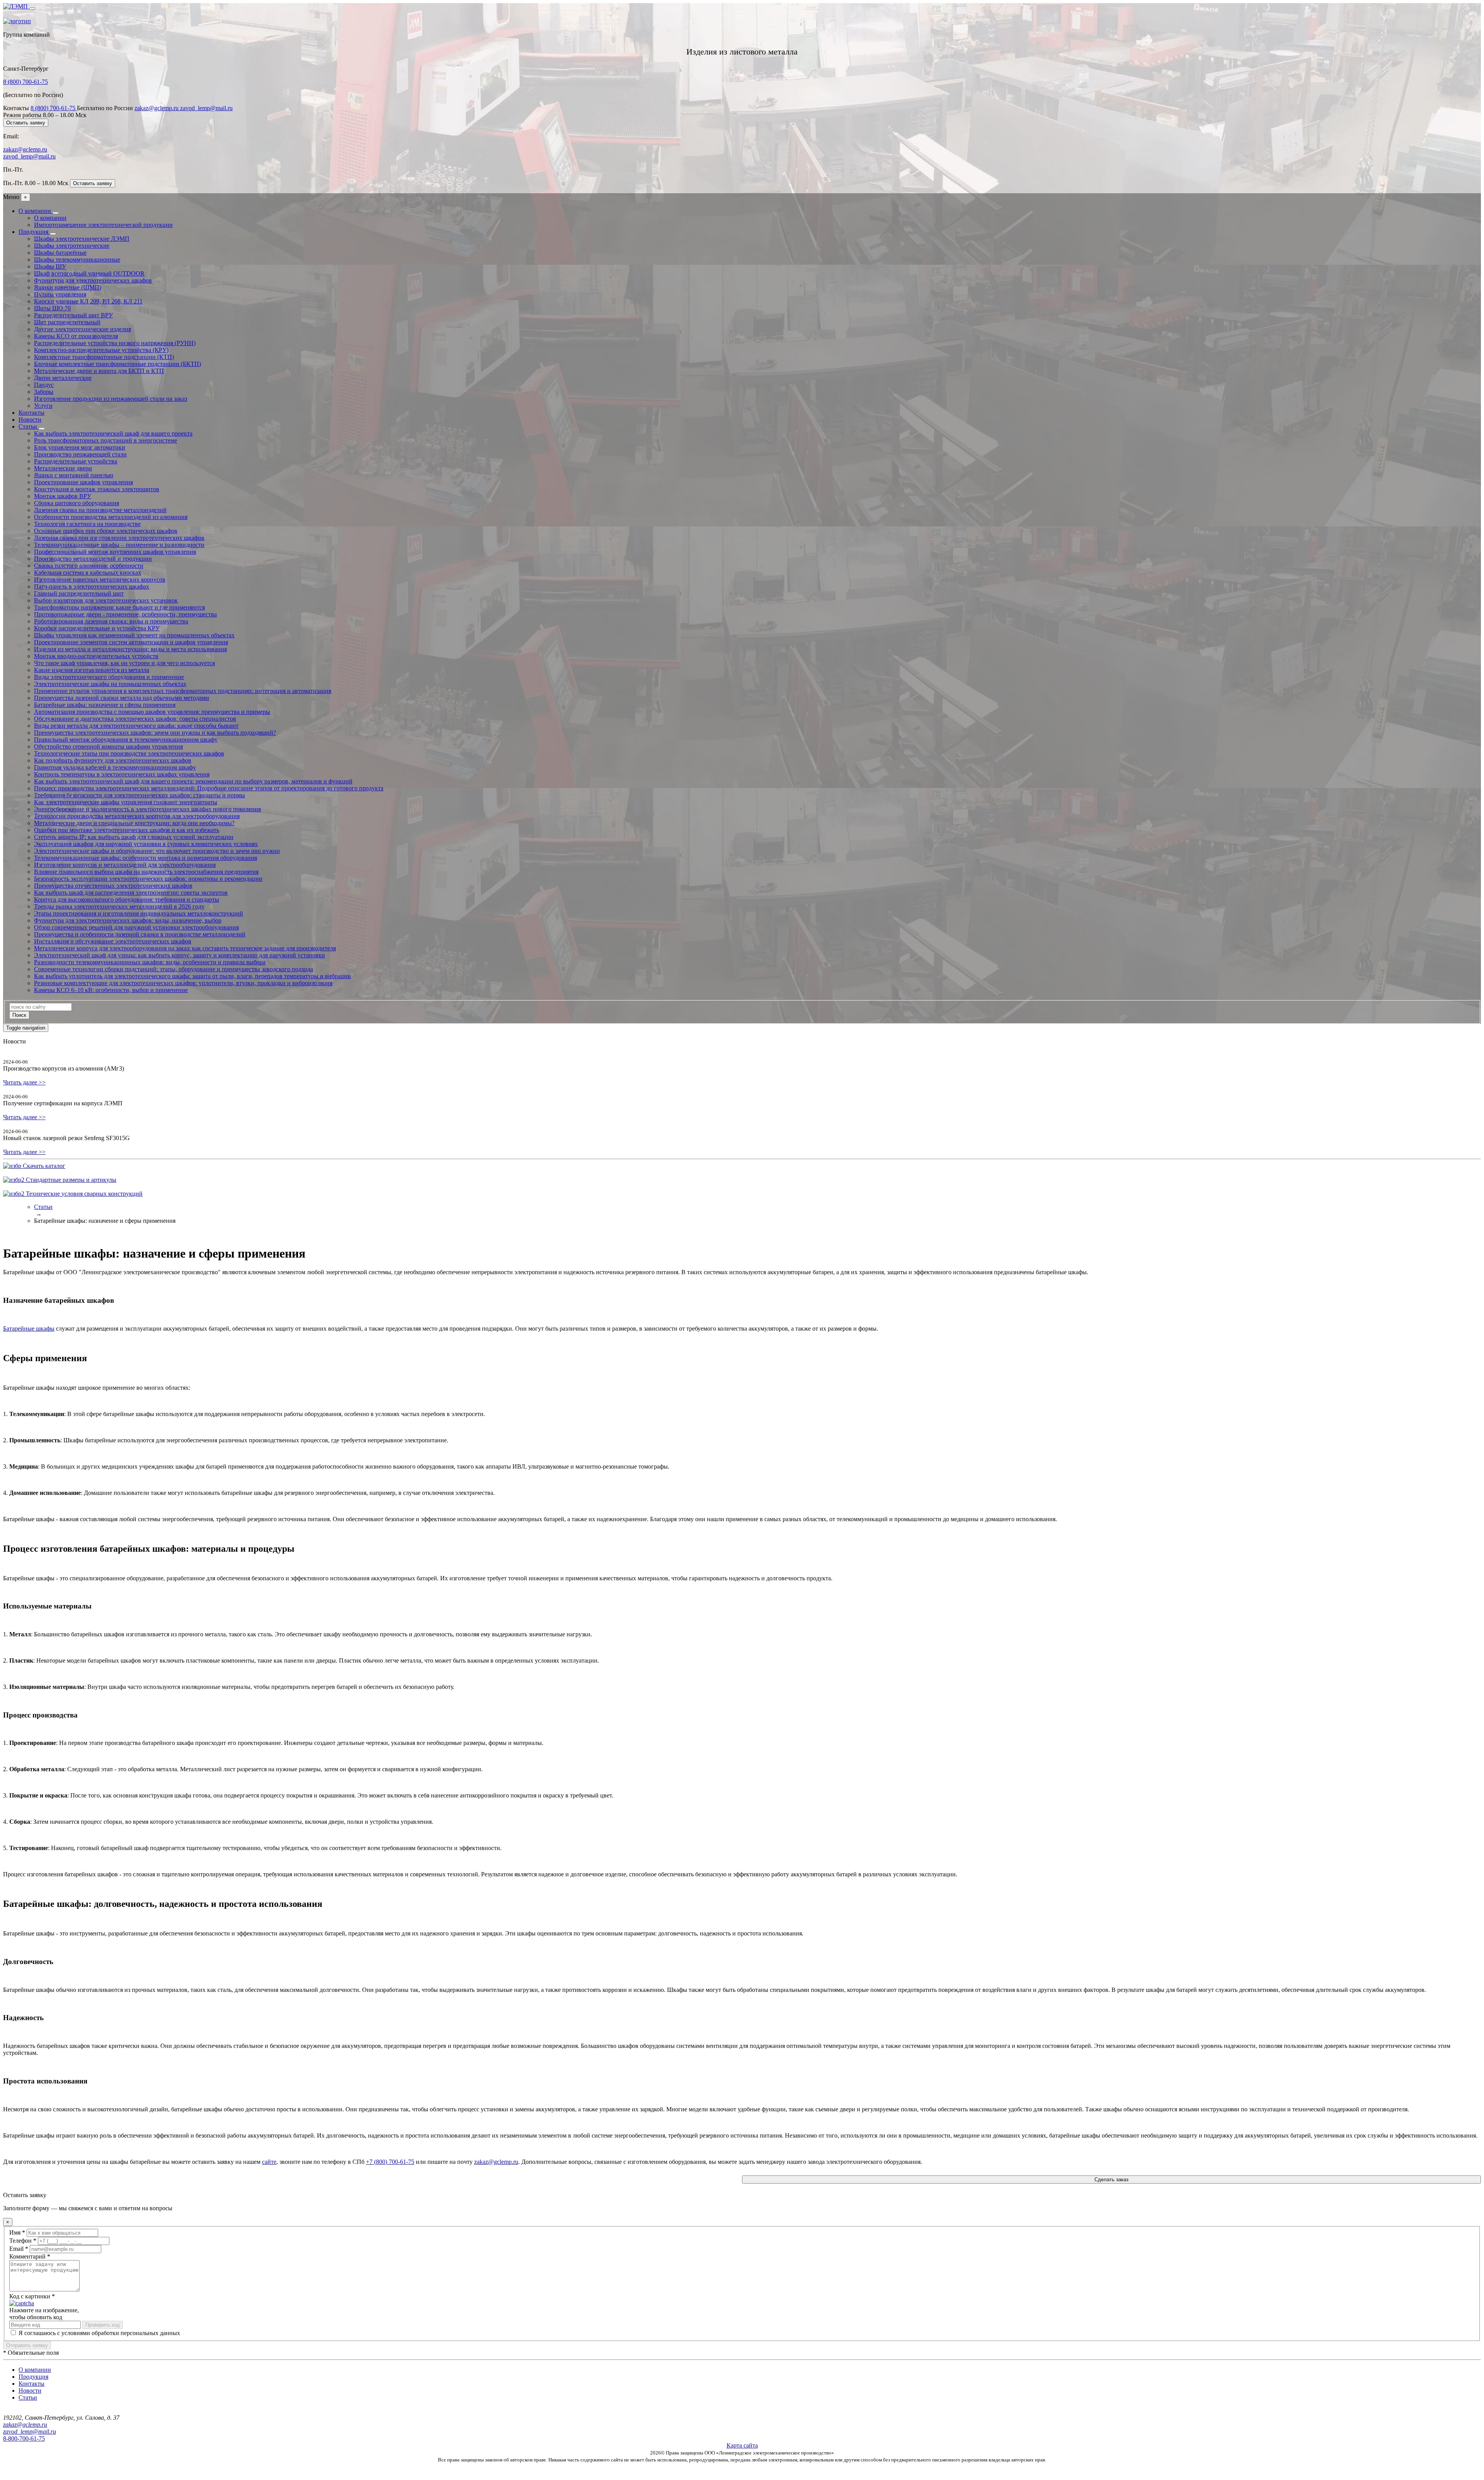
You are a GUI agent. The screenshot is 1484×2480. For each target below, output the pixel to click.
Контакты (31, 413)
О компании (36, 211)
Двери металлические (63, 378)
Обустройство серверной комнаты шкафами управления (108, 746)
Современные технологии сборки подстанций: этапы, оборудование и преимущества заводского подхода (174, 969)
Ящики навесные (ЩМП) (68, 287)
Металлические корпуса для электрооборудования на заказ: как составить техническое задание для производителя (185, 948)
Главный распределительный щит (79, 593)
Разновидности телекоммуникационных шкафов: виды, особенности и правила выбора (150, 962)
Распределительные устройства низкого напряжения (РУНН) (115, 343)
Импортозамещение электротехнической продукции (103, 225)
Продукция (34, 232)
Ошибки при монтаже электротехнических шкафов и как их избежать (127, 830)
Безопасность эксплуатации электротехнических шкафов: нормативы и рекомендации (148, 879)
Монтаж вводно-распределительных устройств (96, 656)
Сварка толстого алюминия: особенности (89, 566)
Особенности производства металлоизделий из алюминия (111, 517)
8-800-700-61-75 (24, 2438)
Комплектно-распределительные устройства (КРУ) (101, 350)
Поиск (19, 1015)
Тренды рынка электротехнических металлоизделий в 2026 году (119, 906)
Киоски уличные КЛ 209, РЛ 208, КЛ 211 (88, 301)
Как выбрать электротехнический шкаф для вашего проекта (113, 433)
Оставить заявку (26, 123)
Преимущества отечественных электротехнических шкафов (113, 886)
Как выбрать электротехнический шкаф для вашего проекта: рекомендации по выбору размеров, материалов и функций (193, 781)
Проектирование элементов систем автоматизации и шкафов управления (131, 642)
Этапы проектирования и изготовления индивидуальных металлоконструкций (139, 913)
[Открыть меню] (32, 9)
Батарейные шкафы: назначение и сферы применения (105, 705)
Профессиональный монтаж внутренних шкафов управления (115, 552)
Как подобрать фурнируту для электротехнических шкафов (113, 760)
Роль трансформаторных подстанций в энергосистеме (106, 440)
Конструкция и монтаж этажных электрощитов (97, 489)
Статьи (29, 426)
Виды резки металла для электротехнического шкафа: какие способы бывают (136, 726)
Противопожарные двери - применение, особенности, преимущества (125, 614)
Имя (17, 2232)
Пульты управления (60, 294)
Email (19, 2249)
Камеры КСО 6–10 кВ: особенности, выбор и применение (111, 990)
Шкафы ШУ (50, 266)
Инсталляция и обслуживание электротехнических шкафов (113, 941)
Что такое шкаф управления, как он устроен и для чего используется (124, 663)
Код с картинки (32, 2296)
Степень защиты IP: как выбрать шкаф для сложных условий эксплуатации (134, 837)
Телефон (23, 2241)
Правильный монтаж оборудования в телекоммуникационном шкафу (126, 740)
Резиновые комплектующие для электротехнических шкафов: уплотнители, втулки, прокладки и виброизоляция (183, 983)
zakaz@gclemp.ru (157, 108)
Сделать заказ (1111, 2180)
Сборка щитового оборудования (77, 503)
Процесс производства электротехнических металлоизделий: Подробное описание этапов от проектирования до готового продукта (209, 788)
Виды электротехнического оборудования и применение (109, 677)
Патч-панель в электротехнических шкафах (92, 586)
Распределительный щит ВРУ (73, 315)
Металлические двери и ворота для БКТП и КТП (99, 371)
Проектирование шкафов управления (83, 482)
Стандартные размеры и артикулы (70, 1180)
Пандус (44, 385)
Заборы (44, 392)
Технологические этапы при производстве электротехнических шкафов (129, 753)
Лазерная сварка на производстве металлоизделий (100, 510)
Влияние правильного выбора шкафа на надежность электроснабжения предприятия (146, 872)
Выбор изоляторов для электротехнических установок (106, 600)
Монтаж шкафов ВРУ (63, 496)
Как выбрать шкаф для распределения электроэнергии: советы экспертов (131, 893)
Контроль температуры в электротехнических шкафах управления (122, 774)
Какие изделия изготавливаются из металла (92, 670)
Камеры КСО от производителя (76, 336)
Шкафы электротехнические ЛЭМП (82, 239)
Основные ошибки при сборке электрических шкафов (106, 531)
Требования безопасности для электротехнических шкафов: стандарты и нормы (140, 795)
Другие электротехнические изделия (83, 329)
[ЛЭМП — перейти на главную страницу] (16, 6)
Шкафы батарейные (60, 253)
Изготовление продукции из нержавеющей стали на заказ (111, 399)
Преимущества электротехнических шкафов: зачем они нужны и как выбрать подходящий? (155, 733)
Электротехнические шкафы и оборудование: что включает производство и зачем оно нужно (157, 851)
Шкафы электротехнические (72, 246)
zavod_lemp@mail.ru (206, 108)
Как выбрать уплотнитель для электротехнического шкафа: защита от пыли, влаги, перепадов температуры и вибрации (192, 976)
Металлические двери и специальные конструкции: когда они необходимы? (134, 823)
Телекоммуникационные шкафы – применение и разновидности (119, 545)
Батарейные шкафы (29, 1329)
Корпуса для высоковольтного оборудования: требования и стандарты (127, 900)
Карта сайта (742, 2445)
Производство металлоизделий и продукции (93, 559)
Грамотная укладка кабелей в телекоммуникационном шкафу (115, 767)
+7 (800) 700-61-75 (390, 2162)
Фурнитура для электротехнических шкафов (93, 280)
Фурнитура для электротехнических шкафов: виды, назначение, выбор (128, 920)
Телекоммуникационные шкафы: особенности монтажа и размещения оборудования (146, 858)
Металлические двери (63, 468)
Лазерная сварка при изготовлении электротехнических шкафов (119, 538)
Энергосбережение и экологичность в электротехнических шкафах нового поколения (147, 809)
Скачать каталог (43, 1166)
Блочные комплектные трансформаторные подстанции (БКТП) (117, 364)
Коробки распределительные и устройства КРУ (97, 628)
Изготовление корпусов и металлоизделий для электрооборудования (125, 865)
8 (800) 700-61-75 (26, 82)
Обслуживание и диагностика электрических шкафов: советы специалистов (135, 719)
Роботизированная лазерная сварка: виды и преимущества (111, 621)
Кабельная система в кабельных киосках (88, 573)
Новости (30, 420)
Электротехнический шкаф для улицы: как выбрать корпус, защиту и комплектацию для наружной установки (180, 955)
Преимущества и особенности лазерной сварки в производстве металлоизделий (140, 934)
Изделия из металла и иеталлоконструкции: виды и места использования (130, 649)
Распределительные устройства (76, 461)
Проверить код (103, 2325)
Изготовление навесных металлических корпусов (100, 580)
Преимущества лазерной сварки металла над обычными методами (122, 698)
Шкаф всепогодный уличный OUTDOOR (89, 273)
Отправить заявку (27, 2345)
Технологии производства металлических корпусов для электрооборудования (137, 816)
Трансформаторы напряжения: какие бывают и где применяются (119, 607)
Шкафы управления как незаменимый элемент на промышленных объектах (134, 635)
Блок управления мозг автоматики (80, 447)
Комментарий (30, 2256)
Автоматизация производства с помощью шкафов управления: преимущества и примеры (152, 712)
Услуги (43, 406)
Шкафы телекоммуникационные (77, 260)
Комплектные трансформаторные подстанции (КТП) (104, 357)
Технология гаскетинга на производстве (87, 524)
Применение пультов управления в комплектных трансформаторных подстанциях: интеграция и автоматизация (183, 691)
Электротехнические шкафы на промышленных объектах (110, 684)
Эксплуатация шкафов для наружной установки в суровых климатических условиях (146, 844)
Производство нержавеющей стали (80, 454)
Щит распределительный (67, 322)
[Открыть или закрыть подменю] (56, 213)
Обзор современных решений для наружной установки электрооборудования (136, 927)
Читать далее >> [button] (24, 1082)
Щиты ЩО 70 (52, 308)
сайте (269, 2162)
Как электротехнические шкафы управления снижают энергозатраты (126, 802)
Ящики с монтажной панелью (74, 475)
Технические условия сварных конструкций (83, 1194)
